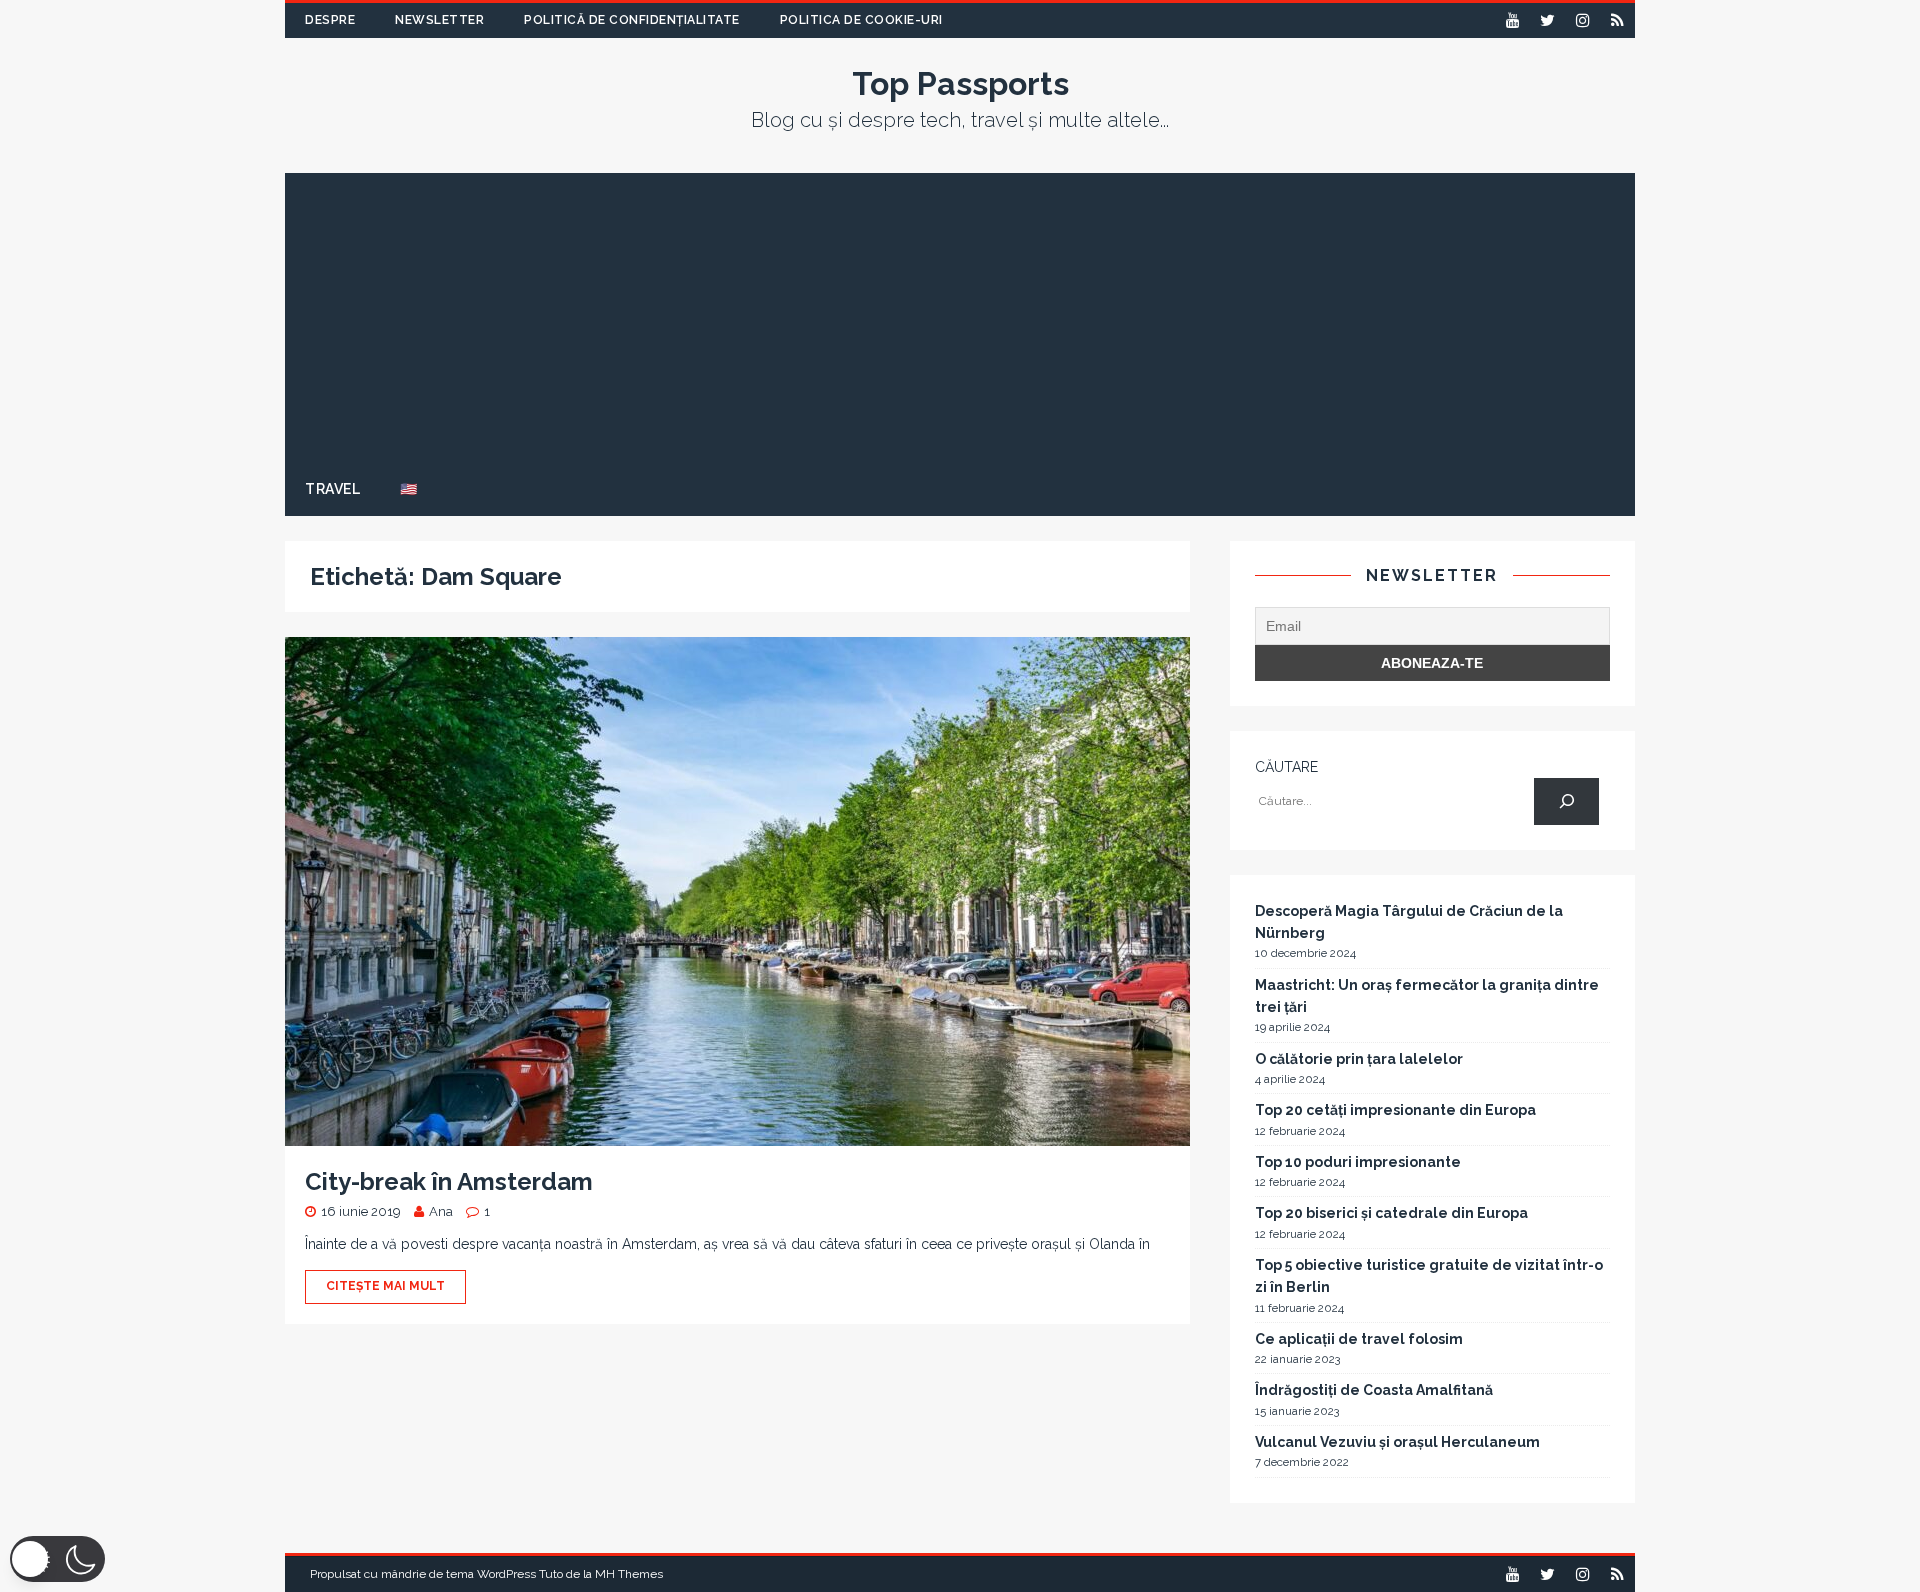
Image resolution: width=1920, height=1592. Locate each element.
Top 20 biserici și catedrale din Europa (1391, 1213)
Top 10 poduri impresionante (1358, 1162)
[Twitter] (1547, 20)
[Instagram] (1582, 20)
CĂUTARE (1286, 767)
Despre (330, 20)
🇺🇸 (409, 489)
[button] (57, 1559)
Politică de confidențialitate (632, 20)
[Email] (1617, 20)
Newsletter (439, 20)
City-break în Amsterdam (449, 1181)
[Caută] (1566, 801)
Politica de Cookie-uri (861, 20)
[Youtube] (1512, 20)
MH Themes (629, 1574)
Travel (332, 489)
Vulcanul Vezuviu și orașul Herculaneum (1397, 1442)
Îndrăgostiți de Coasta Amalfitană (1374, 1390)
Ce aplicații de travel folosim (1359, 1339)
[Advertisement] (960, 313)
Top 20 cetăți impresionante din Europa (1395, 1110)
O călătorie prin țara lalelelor (1359, 1059)
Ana (441, 1211)
